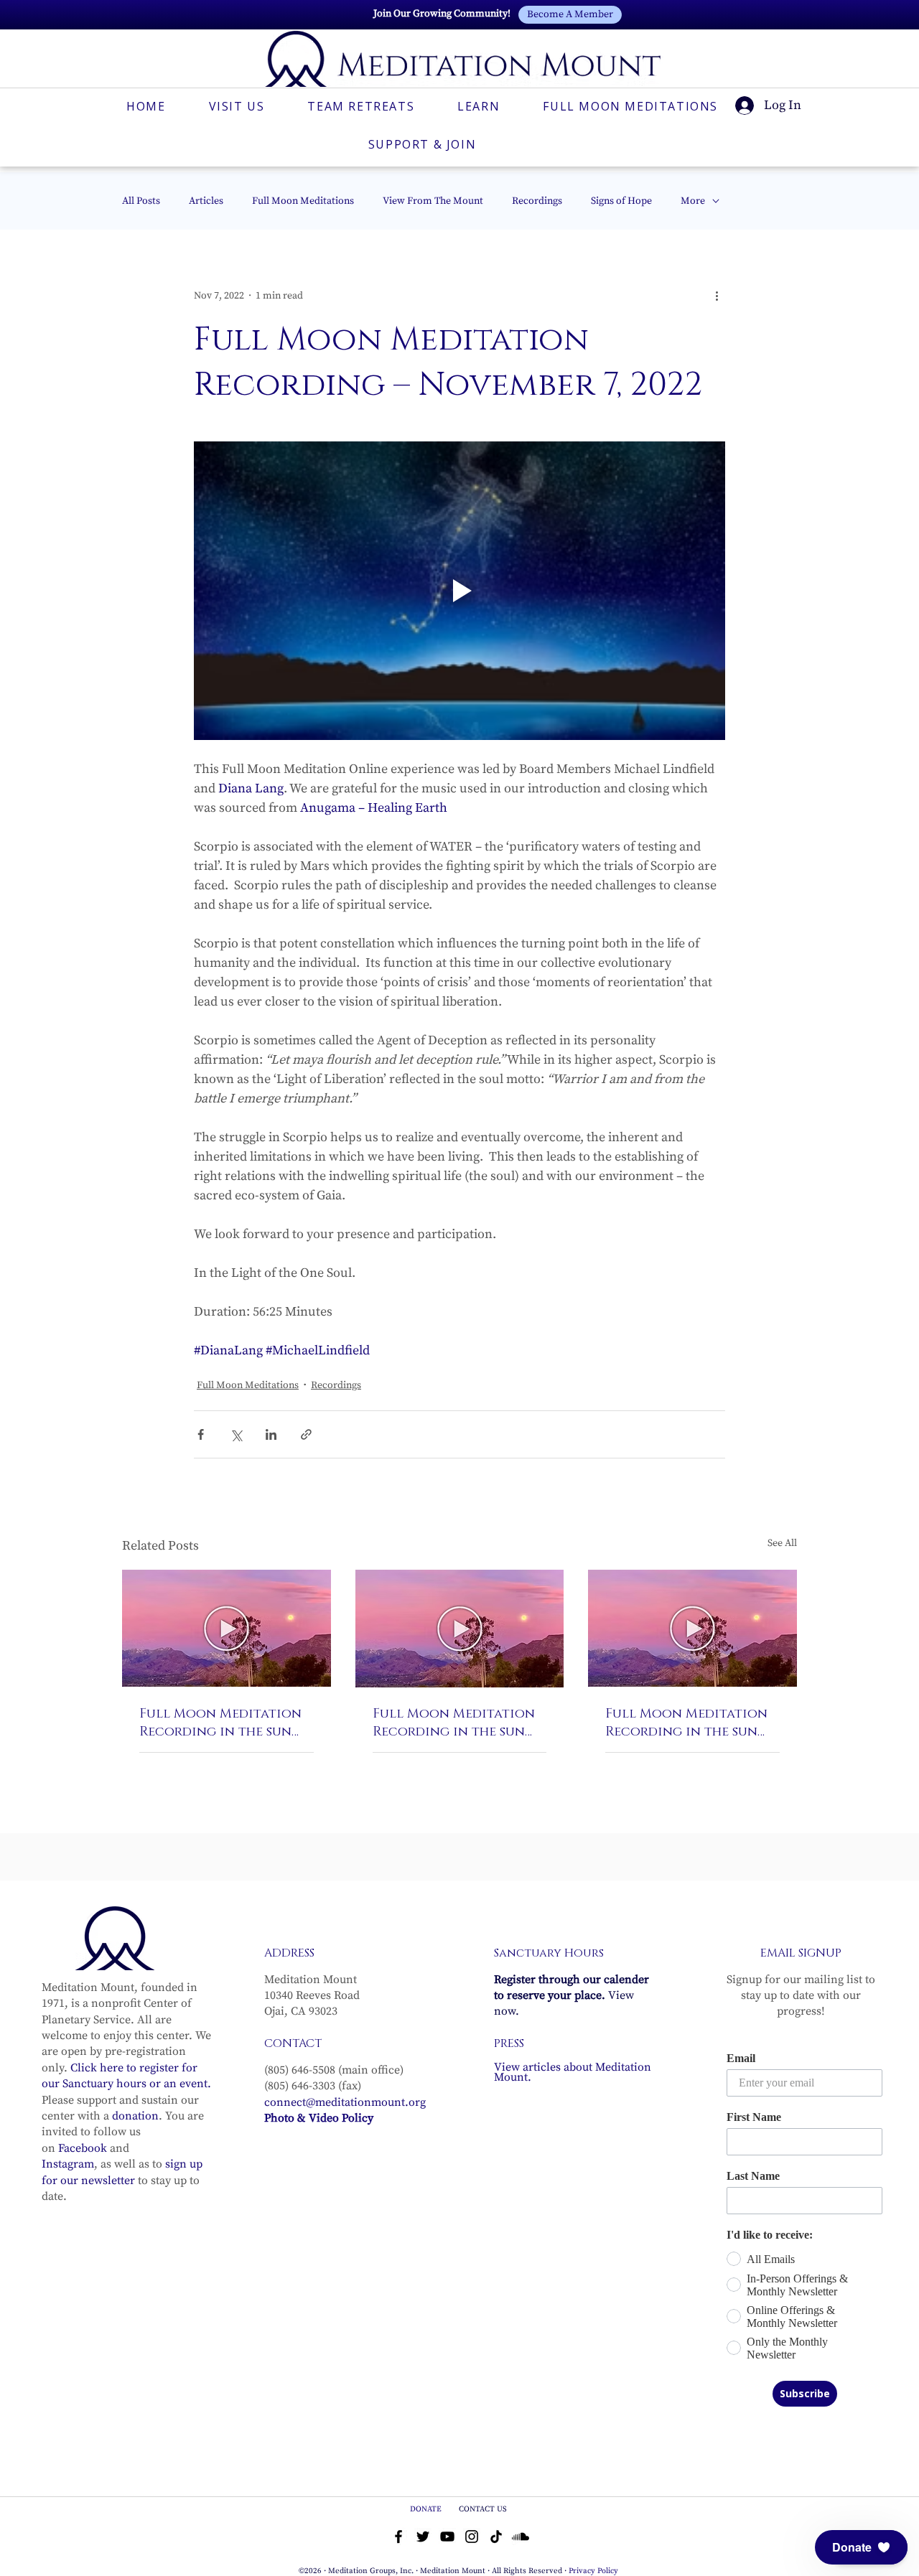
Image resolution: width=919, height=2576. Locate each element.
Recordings (537, 201)
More (693, 201)
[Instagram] (472, 2537)
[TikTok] (496, 2537)
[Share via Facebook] (201, 1434)
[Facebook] (398, 2537)
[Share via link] (306, 1434)
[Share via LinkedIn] (271, 1434)
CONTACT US (483, 2509)
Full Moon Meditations (303, 201)
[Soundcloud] (521, 2537)
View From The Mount (433, 201)
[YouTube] (447, 2537)
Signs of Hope (621, 201)
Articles (206, 201)
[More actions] (717, 296)
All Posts (141, 201)
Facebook (83, 2148)
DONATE (427, 2509)
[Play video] (459, 591)
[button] (861, 2547)
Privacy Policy (593, 2571)
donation (135, 2116)
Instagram (68, 2164)
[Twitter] (423, 2537)
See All (782, 1543)
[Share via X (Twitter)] (236, 1434)
